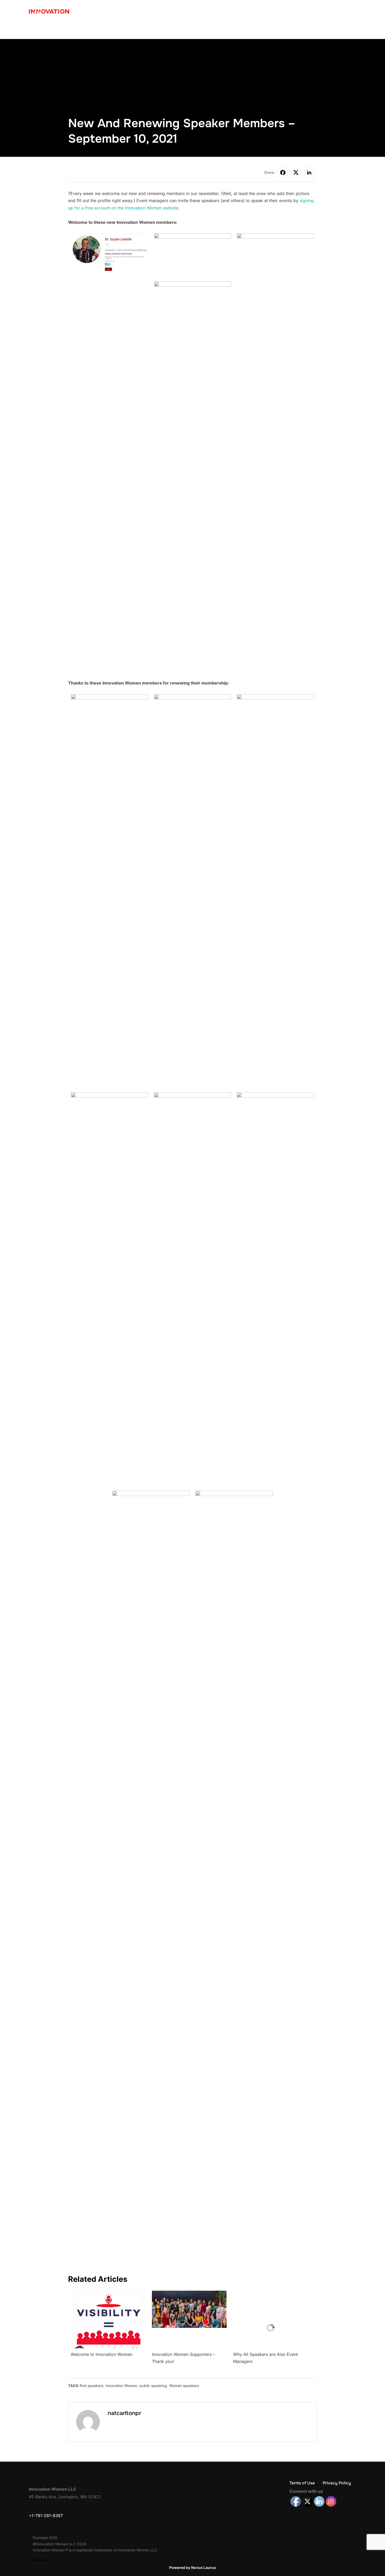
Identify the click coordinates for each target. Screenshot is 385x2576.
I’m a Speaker (100, 30)
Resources (262, 30)
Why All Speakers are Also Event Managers (265, 2358)
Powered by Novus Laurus (193, 2567)
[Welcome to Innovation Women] (108, 2294)
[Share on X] (296, 173)
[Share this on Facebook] (283, 173)
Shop (290, 30)
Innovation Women (121, 2386)
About (309, 30)
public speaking (153, 2386)
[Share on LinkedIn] (309, 173)
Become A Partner (196, 30)
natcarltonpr (124, 2413)
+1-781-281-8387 (46, 2516)
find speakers (92, 2386)
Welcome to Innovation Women (101, 2354)
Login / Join (340, 30)
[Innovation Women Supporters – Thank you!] (189, 2294)
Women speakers (184, 2386)
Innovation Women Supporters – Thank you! (183, 2358)
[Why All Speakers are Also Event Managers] (270, 2294)
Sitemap (40, 2560)
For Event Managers (146, 30)
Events (233, 30)
